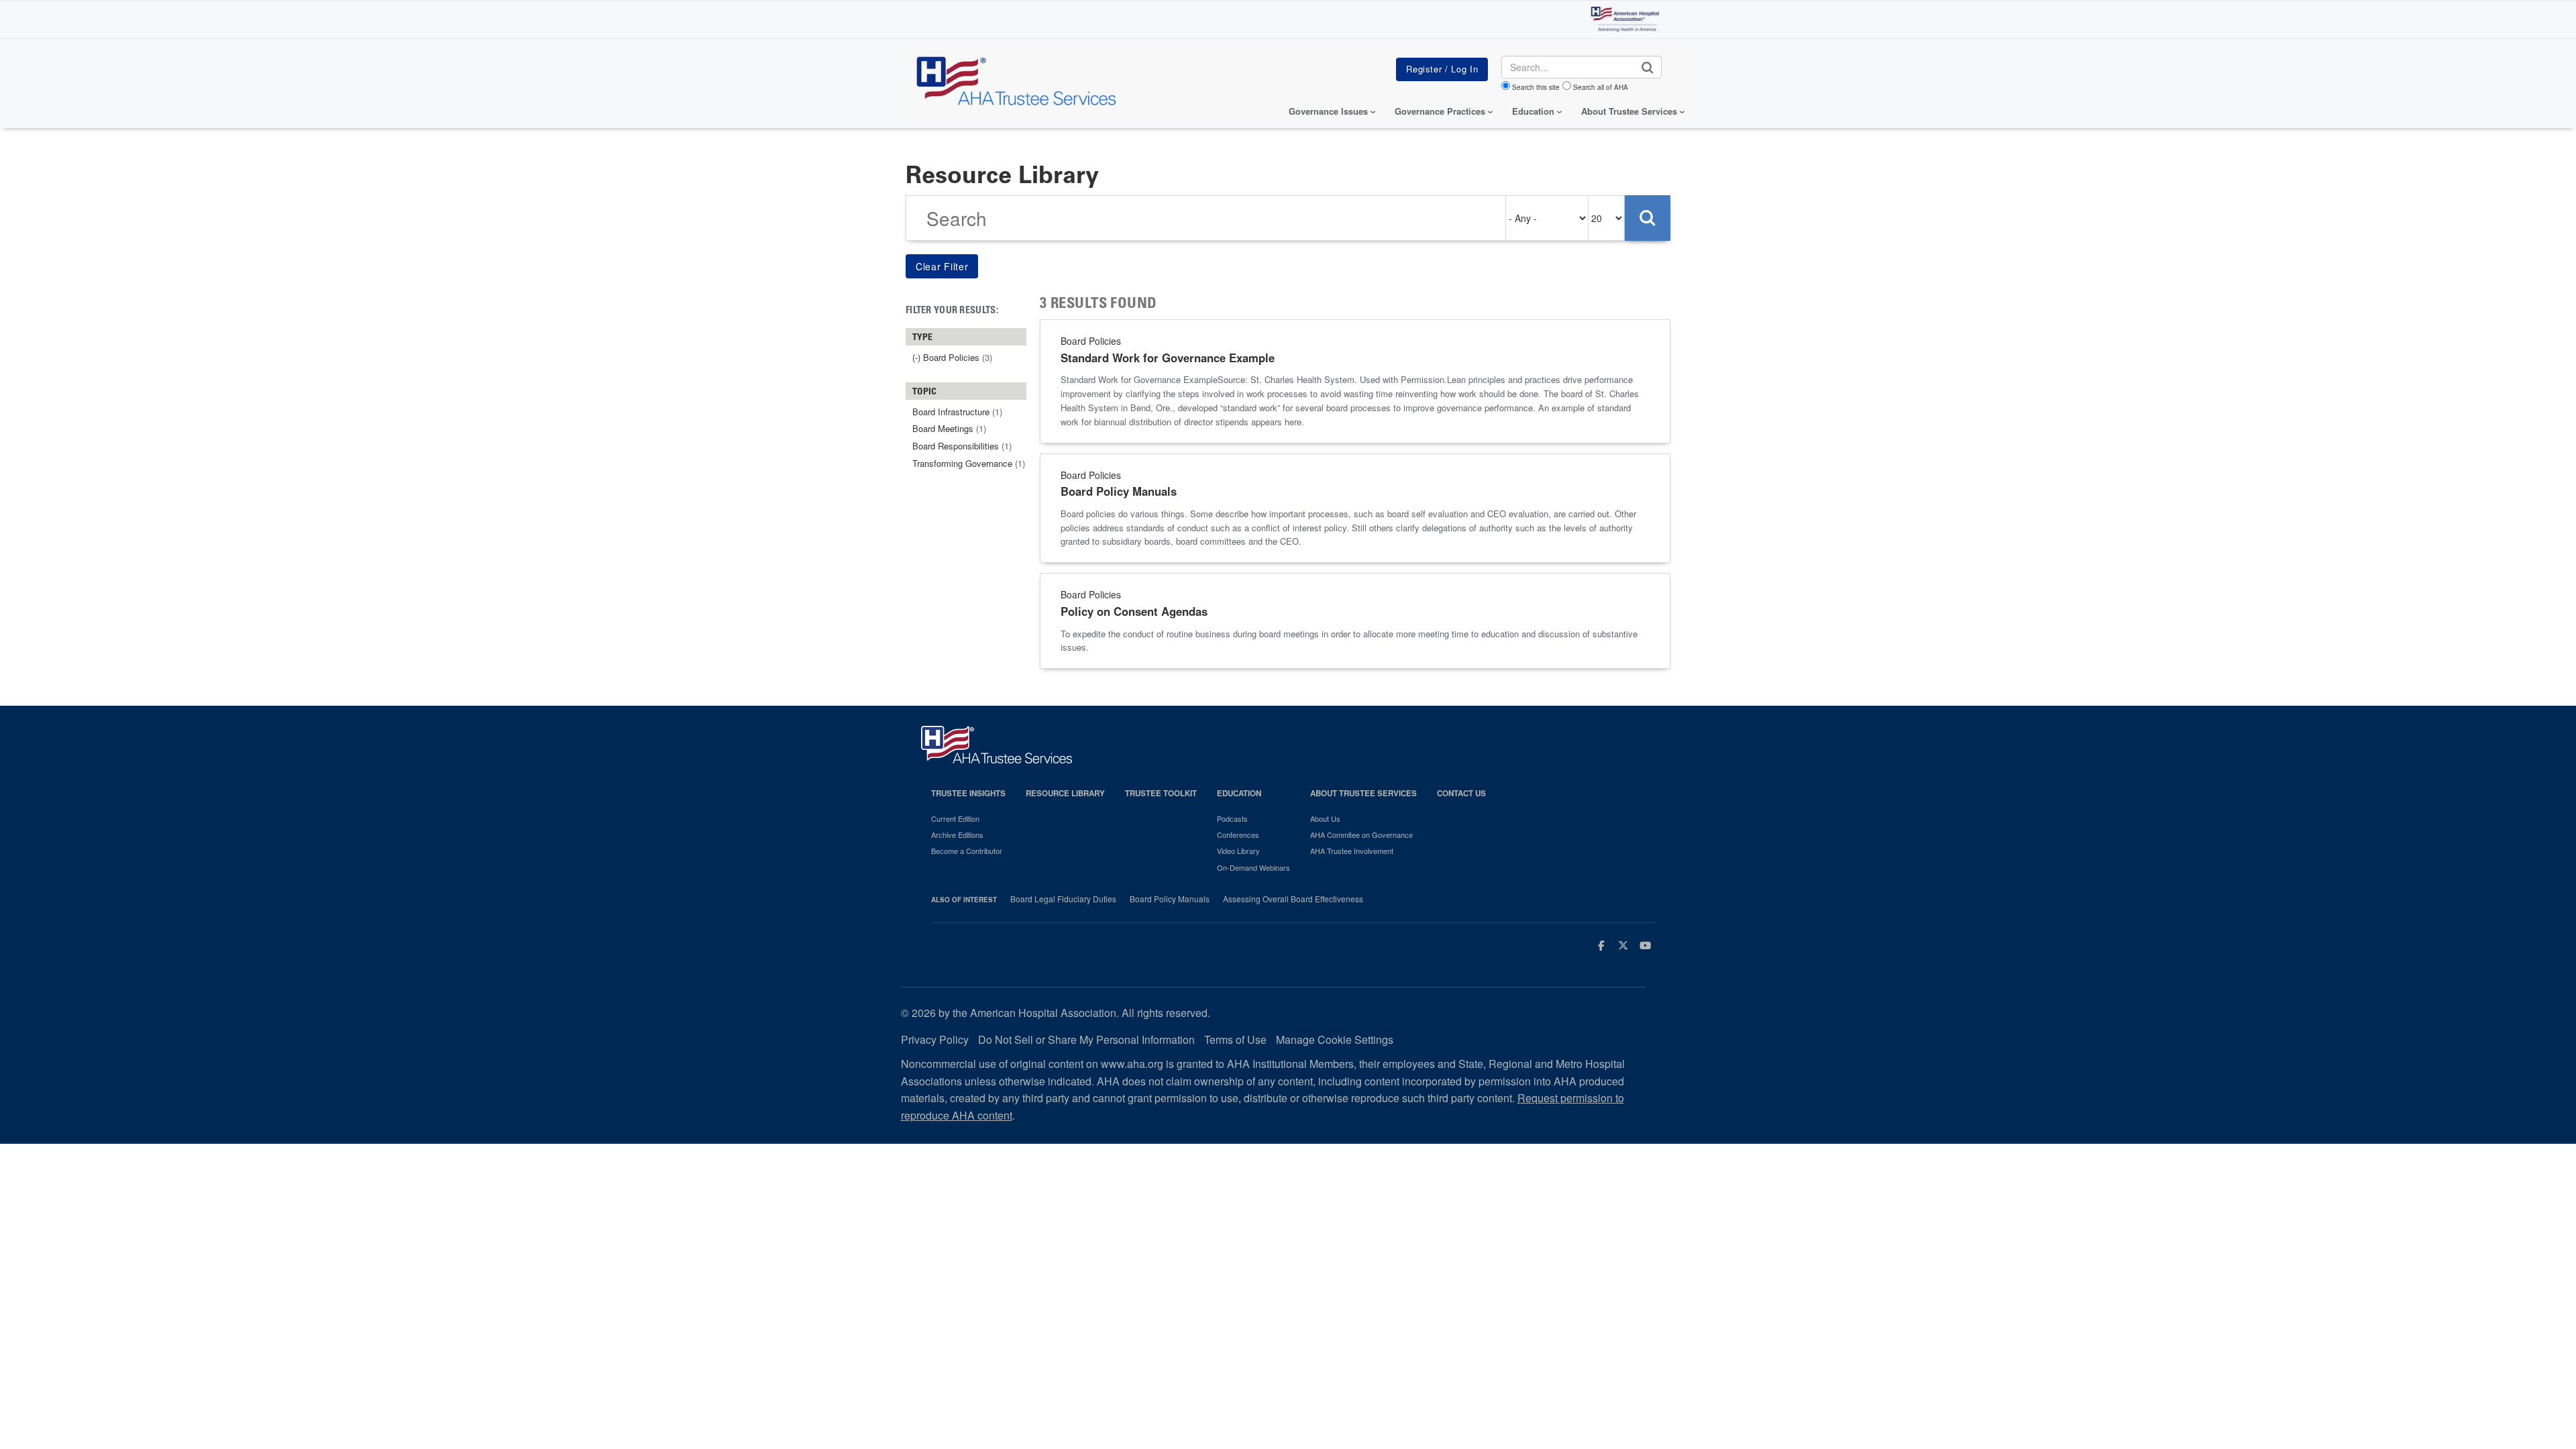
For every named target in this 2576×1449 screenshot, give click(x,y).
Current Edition (955, 818)
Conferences (1238, 835)
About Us (1325, 818)
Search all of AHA (1601, 87)
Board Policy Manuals (1119, 491)
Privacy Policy (935, 1039)
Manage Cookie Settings (1335, 1039)
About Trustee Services (1629, 111)
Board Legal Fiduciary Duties (1063, 899)
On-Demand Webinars (1253, 867)
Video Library (1238, 851)
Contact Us (1461, 793)
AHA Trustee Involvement (1352, 851)
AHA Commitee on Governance (1361, 835)
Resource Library (1065, 793)
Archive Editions (957, 835)
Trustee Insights (968, 793)
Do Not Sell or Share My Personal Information (1086, 1039)
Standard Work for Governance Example (1168, 358)
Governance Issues (1328, 111)
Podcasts (1232, 818)
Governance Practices (1440, 111)
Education (1239, 793)
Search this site (1536, 87)
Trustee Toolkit (1161, 793)
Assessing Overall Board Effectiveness (1293, 899)
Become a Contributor (967, 851)
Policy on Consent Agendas (1134, 611)
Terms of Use (1235, 1039)
